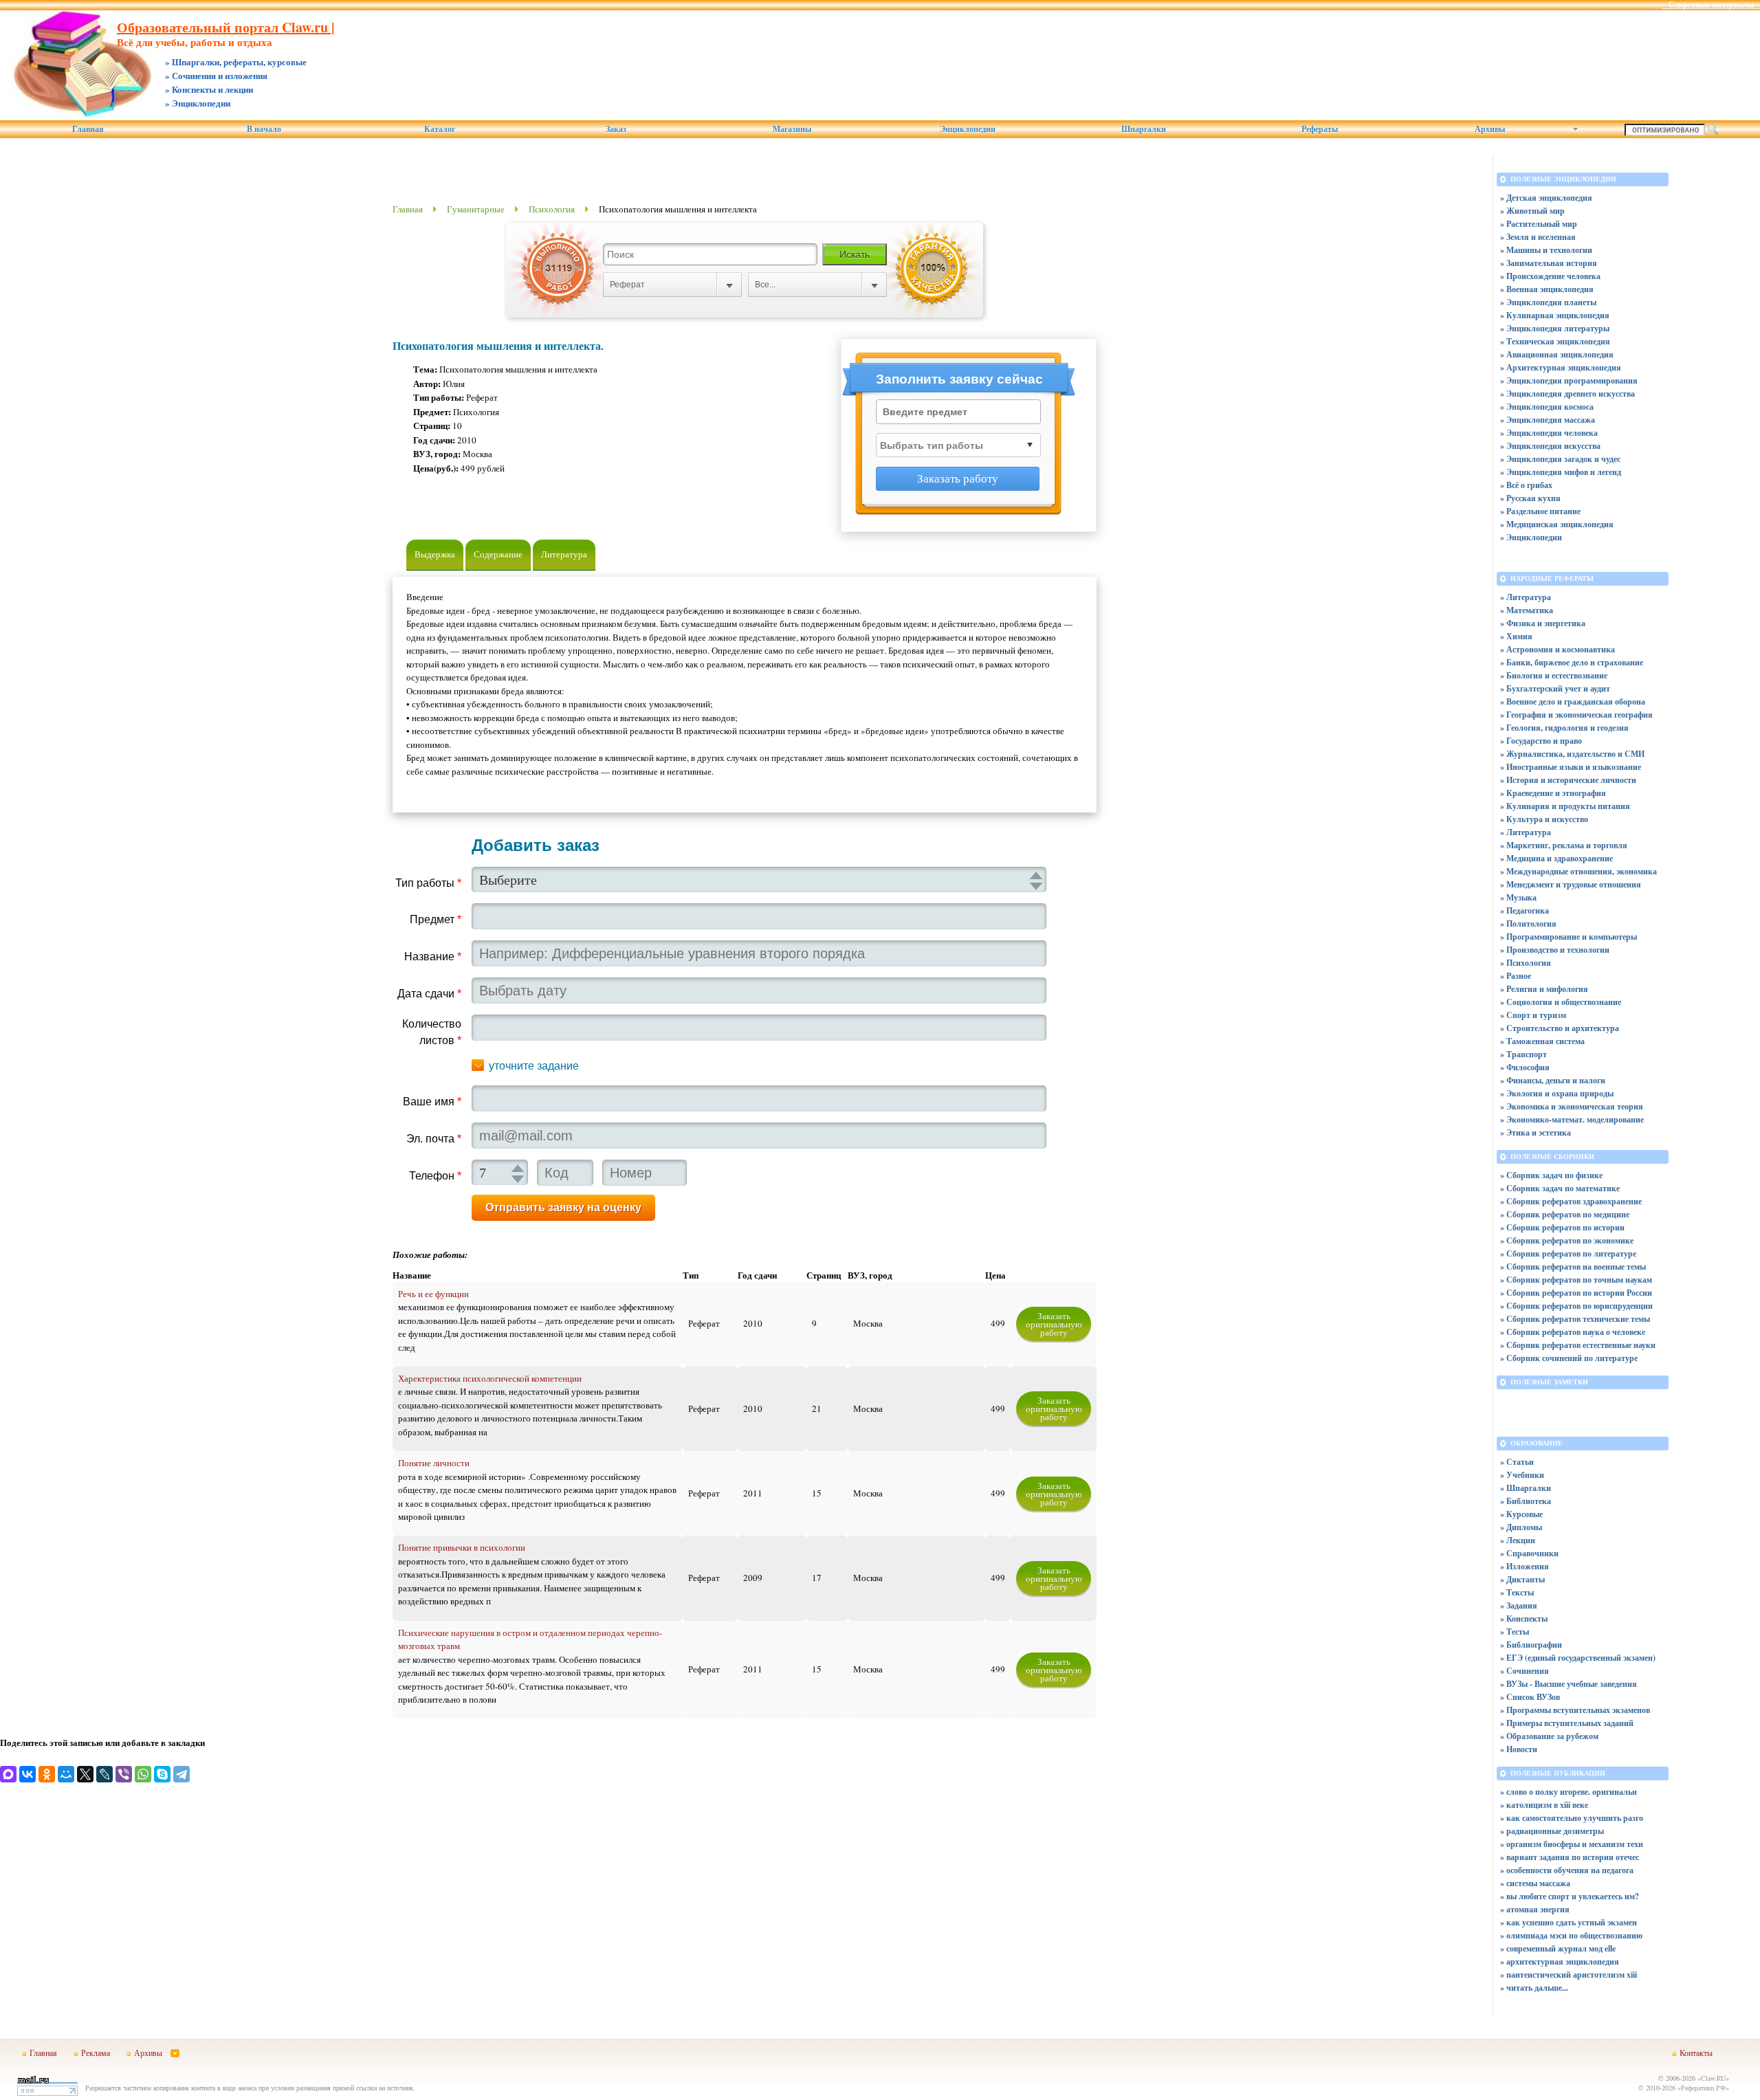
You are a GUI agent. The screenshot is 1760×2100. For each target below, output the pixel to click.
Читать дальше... (1537, 1988)
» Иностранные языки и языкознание (1571, 767)
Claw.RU (1713, 2078)
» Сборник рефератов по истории (1562, 1227)
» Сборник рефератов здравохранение (1571, 1201)
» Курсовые (1521, 1514)
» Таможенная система (1542, 1041)
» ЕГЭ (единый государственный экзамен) (1578, 1658)
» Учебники (1522, 1475)
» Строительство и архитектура (1560, 1028)
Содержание (498, 554)
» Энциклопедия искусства (1550, 446)
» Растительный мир (1539, 224)
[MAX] (8, 1774)
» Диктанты (1522, 1579)
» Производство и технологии (1555, 950)
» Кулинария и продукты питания (1565, 806)
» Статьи (1517, 1462)
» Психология (1526, 963)
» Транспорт (1523, 1054)
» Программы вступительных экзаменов (1575, 1710)
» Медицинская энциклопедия (1557, 524)
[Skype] (162, 1774)
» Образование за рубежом (1549, 1736)
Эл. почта (434, 1139)
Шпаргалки (1144, 129)
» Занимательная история (1549, 263)
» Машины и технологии (1546, 250)
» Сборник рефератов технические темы (1575, 1319)
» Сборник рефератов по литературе (1568, 1253)
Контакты (1696, 2053)
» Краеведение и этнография (1553, 793)
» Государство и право (1541, 741)
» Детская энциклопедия (1546, 198)
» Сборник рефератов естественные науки (1578, 1345)
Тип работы (428, 883)
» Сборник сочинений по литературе (1569, 1358)
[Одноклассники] (47, 1774)
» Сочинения (1525, 1671)
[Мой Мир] (66, 1774)
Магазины (792, 129)
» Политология (1528, 924)
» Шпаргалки (1526, 1488)
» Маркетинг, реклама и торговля (1564, 845)
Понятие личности (434, 1463)
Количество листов (432, 1032)
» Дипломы (1521, 1527)
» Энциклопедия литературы (1555, 328)
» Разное (1516, 976)
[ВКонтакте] (27, 1774)
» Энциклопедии (1531, 537)
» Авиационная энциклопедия (1557, 354)
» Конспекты (1524, 1618)
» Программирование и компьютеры (1569, 937)
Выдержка (435, 554)
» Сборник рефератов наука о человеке (1573, 1332)
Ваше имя (432, 1102)
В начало (264, 129)
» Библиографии (1531, 1645)
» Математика (1527, 610)
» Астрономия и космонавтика (1558, 649)
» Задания (1519, 1605)
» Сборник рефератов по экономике (1567, 1240)
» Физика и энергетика (1543, 623)
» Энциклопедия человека (1549, 433)
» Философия (1525, 1067)
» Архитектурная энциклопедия (1561, 367)
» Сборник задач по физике (1551, 1175)
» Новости (1519, 1749)
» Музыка (1518, 897)
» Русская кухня (1530, 498)
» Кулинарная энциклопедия (1555, 315)
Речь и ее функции (433, 1294)
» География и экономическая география (1576, 715)
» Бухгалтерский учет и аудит (1555, 688)
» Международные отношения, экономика (1578, 871)
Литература (564, 554)
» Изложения (1525, 1566)
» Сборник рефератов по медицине (1565, 1214)
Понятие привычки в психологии (462, 1547)
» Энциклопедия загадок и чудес (1560, 459)
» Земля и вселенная (1538, 237)
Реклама (96, 2053)
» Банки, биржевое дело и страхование (1572, 662)
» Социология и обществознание (1561, 1002)
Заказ (616, 129)
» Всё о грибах (1526, 485)
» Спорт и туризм (1533, 1015)
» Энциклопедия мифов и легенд (1561, 472)
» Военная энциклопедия (1547, 289)
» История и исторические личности (1568, 780)
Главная (88, 129)
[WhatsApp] (143, 1774)
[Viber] (124, 1774)
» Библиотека (1526, 1501)
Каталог (440, 129)
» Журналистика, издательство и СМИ (1572, 754)
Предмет (436, 919)
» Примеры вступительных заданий (1567, 1723)
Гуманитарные (476, 209)
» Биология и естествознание (1554, 675)
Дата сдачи (429, 994)
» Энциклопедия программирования (1569, 380)
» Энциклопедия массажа (1548, 420)
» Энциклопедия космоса (1547, 407)
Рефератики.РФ (1703, 2088)
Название (433, 957)
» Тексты (1517, 1592)
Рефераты (1320, 129)
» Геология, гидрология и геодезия (1564, 728)
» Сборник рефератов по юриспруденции (1576, 1306)
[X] (85, 1774)
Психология (552, 209)
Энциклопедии (968, 129)
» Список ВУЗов (1530, 1697)
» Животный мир (1532, 211)
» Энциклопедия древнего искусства (1567, 394)
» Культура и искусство (1544, 819)
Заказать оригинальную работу (1054, 1324)
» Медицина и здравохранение (1556, 858)
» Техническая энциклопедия (1555, 341)
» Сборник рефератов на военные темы (1573, 1267)
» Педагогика (1525, 910)
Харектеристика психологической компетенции (490, 1378)
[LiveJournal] (104, 1774)
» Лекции (1518, 1540)
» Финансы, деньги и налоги (1553, 1080)
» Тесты (1515, 1632)
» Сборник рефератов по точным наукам (1576, 1280)
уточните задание (534, 1066)
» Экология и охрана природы (1557, 1093)
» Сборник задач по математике (1560, 1188)
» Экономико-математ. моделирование (1572, 1119)
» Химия (1516, 636)
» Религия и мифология (1544, 989)
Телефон (435, 1176)
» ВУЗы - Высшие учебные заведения (1569, 1684)
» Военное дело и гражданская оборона (1573, 701)
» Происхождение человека (1550, 276)
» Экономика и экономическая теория (1572, 1106)
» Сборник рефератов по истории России (1576, 1293)
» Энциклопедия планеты (1548, 302)
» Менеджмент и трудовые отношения (1571, 884)
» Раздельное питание (1540, 511)
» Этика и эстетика (1536, 1132)
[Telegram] (181, 1774)
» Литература (1526, 597)
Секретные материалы (1711, 5)
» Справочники (1529, 1553)
